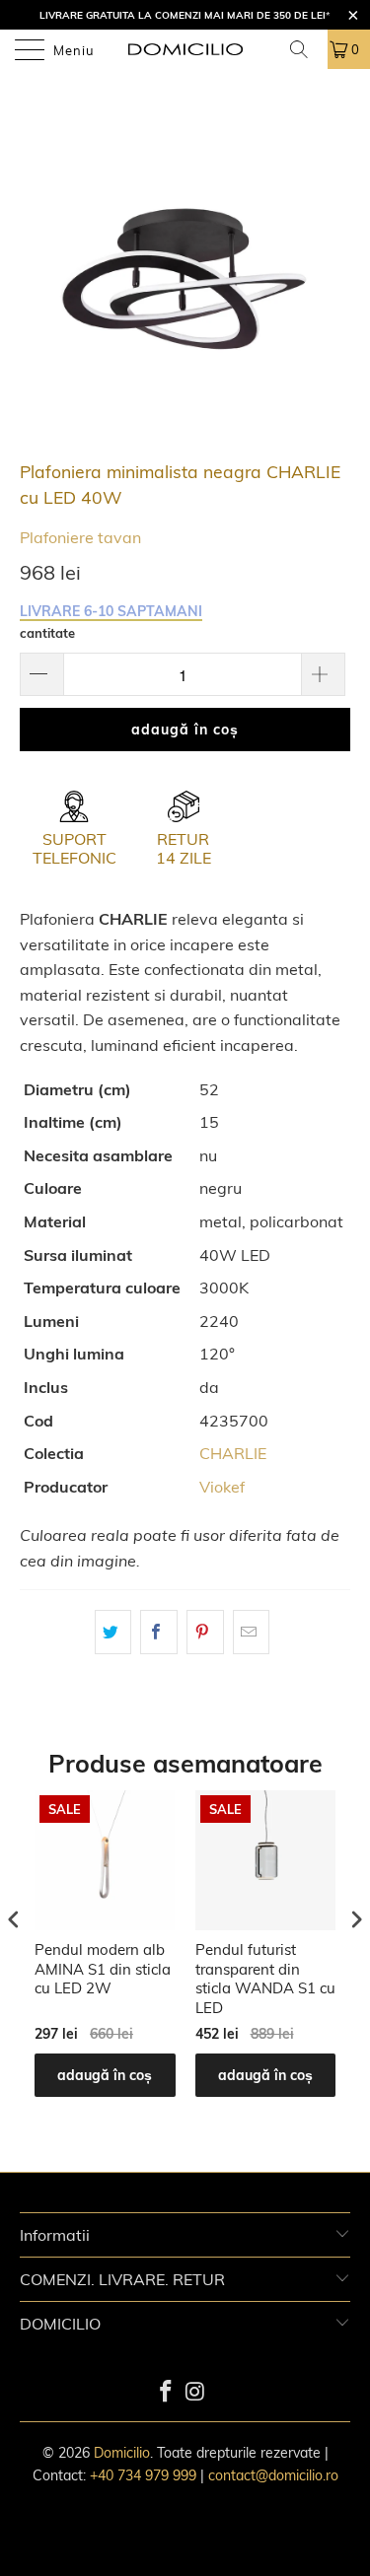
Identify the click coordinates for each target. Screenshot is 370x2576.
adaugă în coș (105, 2075)
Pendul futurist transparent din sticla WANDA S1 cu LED (265, 1979)
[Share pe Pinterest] (205, 1633)
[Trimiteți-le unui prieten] (252, 1633)
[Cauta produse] (308, 49)
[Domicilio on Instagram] (199, 2393)
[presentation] (14, 1919)
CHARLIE (233, 1453)
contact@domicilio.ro (273, 2475)
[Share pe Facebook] (159, 1633)
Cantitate (47, 633)
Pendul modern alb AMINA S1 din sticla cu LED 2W (103, 1969)
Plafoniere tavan (80, 537)
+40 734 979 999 (143, 2475)
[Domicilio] (185, 49)
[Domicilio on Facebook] (169, 2393)
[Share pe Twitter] (113, 1633)
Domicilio (122, 2453)
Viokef (222, 1487)
